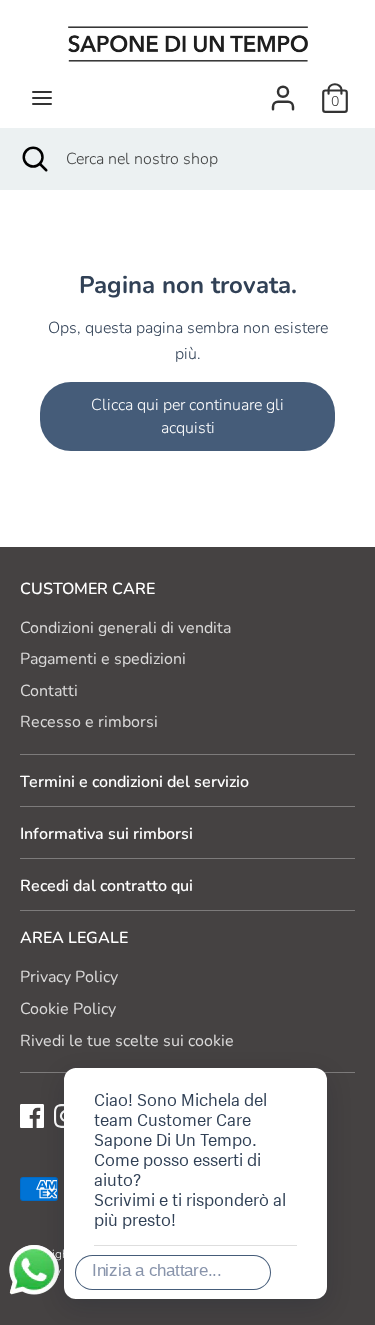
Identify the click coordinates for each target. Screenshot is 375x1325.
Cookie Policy (68, 1009)
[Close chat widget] (248, 1045)
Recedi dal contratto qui (106, 886)
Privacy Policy (69, 977)
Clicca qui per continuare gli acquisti (187, 416)
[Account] (283, 90)
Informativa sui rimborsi (106, 834)
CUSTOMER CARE (87, 589)
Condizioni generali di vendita (125, 628)
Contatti (49, 691)
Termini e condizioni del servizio (134, 782)
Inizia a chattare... (157, 1270)
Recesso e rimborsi (89, 722)
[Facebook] (32, 1115)
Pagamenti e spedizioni (103, 659)
